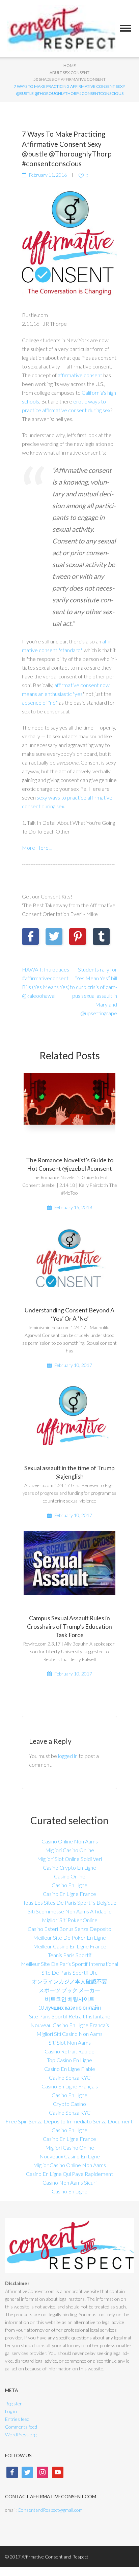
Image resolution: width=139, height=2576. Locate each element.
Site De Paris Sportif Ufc (69, 1972)
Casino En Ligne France (69, 1894)
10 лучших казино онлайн (69, 2007)
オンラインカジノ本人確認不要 (69, 1981)
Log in (11, 2411)
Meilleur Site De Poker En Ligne (69, 1937)
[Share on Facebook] (30, 937)
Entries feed (17, 2419)
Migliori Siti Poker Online (70, 1920)
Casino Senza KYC (70, 2077)
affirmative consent (80, 375)
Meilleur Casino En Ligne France (70, 1946)
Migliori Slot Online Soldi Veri (69, 1859)
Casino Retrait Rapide (69, 2051)
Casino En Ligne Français (70, 2086)
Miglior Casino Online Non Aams (69, 2165)
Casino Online (70, 1876)
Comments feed (21, 2427)
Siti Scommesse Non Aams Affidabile (70, 1911)
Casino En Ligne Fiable (70, 2069)
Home (70, 65)
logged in (68, 1756)
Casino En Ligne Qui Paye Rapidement (69, 2174)
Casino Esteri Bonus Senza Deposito (69, 1929)
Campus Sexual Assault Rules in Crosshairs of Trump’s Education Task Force (69, 1626)
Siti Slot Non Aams (70, 2042)
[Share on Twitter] (54, 937)
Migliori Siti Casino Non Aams (69, 2034)
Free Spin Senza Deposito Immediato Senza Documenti (69, 2121)
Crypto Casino (69, 2104)
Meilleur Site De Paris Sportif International (69, 1964)
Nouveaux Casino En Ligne (70, 2156)
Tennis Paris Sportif (70, 1955)
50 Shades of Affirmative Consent (69, 79)
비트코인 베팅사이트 (70, 1999)
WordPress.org (21, 2434)
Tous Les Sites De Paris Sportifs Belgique (70, 1902)
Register (13, 2404)
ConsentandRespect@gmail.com (50, 2510)
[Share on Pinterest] (78, 937)
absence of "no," (40, 702)
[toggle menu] (126, 28)
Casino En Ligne (69, 1885)
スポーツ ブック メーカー (69, 1990)
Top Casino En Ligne (69, 2060)
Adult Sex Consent (69, 73)
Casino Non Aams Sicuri (69, 2182)
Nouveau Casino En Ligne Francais (70, 2025)
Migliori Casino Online (70, 1850)
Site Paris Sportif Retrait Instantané (70, 2016)
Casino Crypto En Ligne (69, 1867)
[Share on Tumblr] (101, 937)
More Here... (37, 848)
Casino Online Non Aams (70, 1841)
